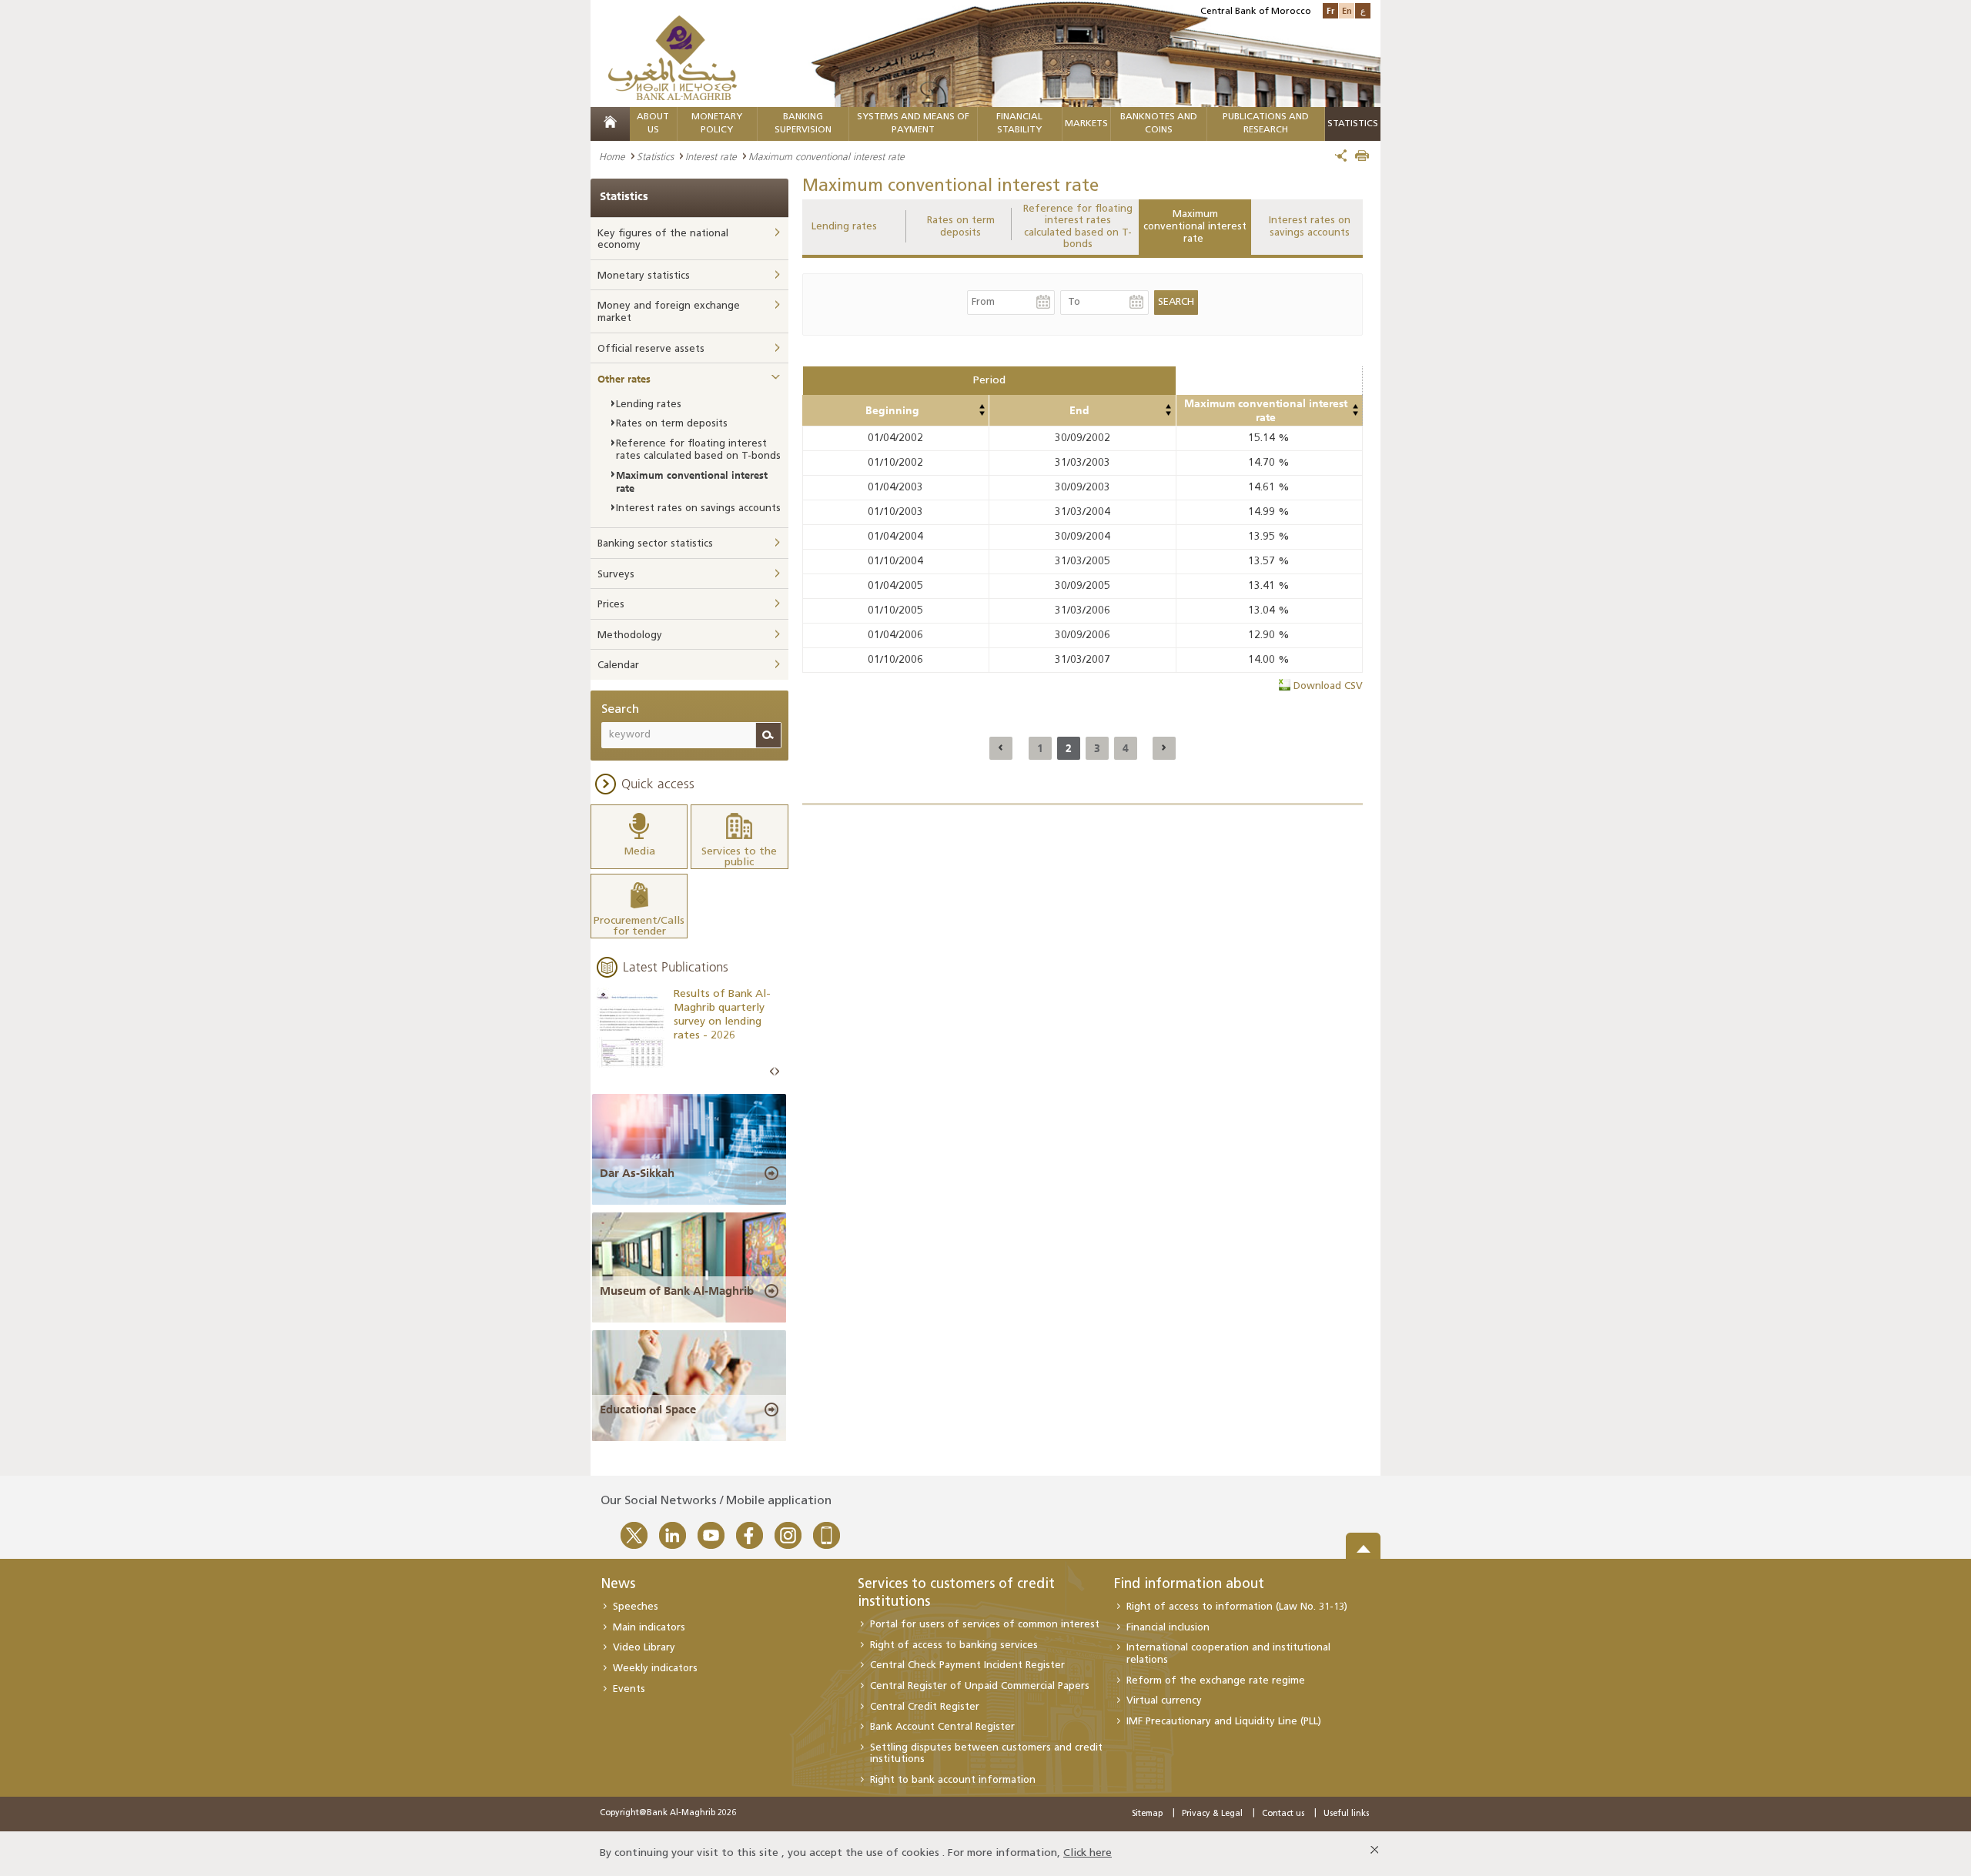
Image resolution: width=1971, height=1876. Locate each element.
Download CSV (1328, 686)
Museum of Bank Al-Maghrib (677, 1291)
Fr (1330, 10)
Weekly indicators (655, 1669)
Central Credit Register (925, 1707)
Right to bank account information (953, 1780)
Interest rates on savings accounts (1310, 227)
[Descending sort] (982, 413)
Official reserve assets (651, 349)
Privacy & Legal (1212, 1814)
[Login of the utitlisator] (982, 406)
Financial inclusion (1168, 1628)
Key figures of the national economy (663, 240)
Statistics (655, 156)
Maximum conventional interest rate (1195, 226)
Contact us (1283, 1814)
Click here (1088, 1853)
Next (777, 1072)
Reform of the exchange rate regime (1216, 1681)
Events (629, 1689)
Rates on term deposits (961, 227)
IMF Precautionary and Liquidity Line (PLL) (1224, 1722)
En (1347, 10)
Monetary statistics (644, 276)
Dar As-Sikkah (637, 1173)
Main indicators (649, 1628)
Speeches (636, 1607)
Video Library (644, 1648)
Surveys (616, 575)
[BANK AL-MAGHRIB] (673, 57)
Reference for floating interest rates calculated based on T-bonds (1078, 227)
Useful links (1346, 1814)
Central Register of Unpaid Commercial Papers (980, 1686)
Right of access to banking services (954, 1645)
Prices (611, 605)
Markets (1086, 124)
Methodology (630, 635)
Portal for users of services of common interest (985, 1625)
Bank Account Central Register (942, 1727)
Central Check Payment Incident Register (967, 1665)
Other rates (624, 379)
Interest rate (711, 156)
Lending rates (844, 227)
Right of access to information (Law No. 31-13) (1237, 1607)
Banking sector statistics (655, 544)
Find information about (1189, 1585)
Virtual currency (1164, 1701)
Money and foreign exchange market (669, 312)
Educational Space (648, 1410)
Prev (772, 1072)
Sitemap (1147, 1814)
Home (612, 156)
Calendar (618, 665)
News (618, 1585)
